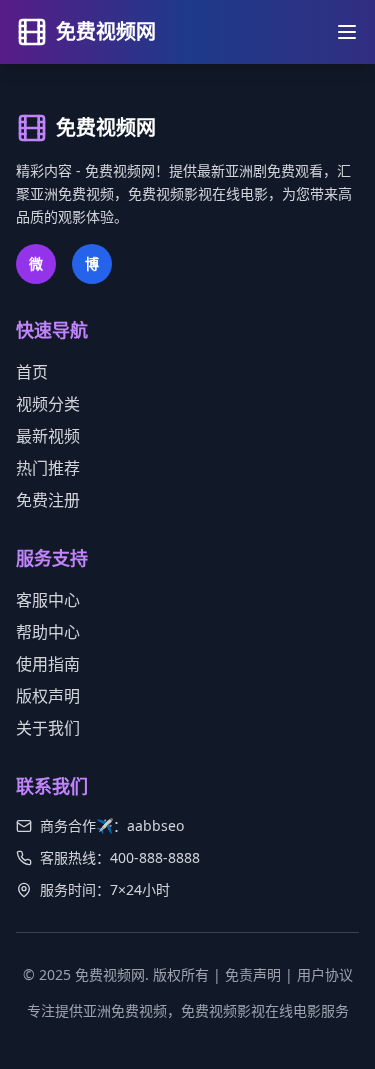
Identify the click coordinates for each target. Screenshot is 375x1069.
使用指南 (48, 664)
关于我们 (48, 728)
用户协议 (325, 974)
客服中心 (48, 600)
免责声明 (253, 974)
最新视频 (48, 436)
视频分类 (48, 404)
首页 (32, 372)
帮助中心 (48, 632)
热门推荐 (48, 468)
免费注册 (48, 500)
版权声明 (48, 696)
